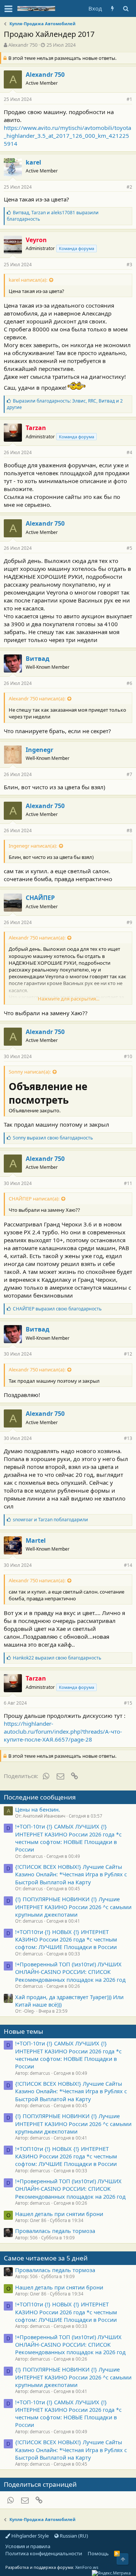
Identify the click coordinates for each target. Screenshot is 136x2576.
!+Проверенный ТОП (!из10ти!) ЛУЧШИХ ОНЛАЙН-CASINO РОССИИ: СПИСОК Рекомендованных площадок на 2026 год (70, 1972)
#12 (128, 1354)
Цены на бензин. (38, 1809)
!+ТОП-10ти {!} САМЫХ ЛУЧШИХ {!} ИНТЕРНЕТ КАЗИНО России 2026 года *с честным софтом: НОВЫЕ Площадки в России (68, 1838)
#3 (129, 265)
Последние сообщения (40, 1797)
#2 (129, 187)
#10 (128, 1056)
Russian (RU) (73, 2536)
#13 (128, 1438)
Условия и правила (28, 2546)
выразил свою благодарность (53, 1138)
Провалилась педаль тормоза (55, 2231)
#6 (129, 683)
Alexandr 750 (23, 45)
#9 (129, 922)
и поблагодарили (50, 1520)
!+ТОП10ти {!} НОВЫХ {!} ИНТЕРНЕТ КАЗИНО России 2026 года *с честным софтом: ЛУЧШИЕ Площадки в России (66, 1939)
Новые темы (23, 2031)
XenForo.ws (87, 2567)
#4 (129, 452)
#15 (128, 1703)
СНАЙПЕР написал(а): (34, 1199)
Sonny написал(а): (30, 1072)
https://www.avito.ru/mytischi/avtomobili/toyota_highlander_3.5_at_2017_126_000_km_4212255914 (67, 136)
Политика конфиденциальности (44, 2553)
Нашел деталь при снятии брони (59, 2214)
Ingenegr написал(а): (33, 846)
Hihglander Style (29, 2536)
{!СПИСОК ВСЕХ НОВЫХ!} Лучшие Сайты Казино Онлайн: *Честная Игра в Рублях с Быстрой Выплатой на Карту (71, 1874)
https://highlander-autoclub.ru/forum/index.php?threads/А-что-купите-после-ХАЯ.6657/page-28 (63, 1731)
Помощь (98, 2553)
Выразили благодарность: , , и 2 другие (65, 404)
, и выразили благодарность (53, 216)
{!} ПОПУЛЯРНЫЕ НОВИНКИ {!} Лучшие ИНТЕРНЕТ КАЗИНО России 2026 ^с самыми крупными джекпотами (73, 1907)
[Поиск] (126, 8)
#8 (129, 830)
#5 (129, 548)
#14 (128, 1565)
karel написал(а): (28, 280)
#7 (129, 774)
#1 (129, 99)
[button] (8, 9)
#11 (128, 1183)
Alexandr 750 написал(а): (37, 699)
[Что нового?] (112, 8)
